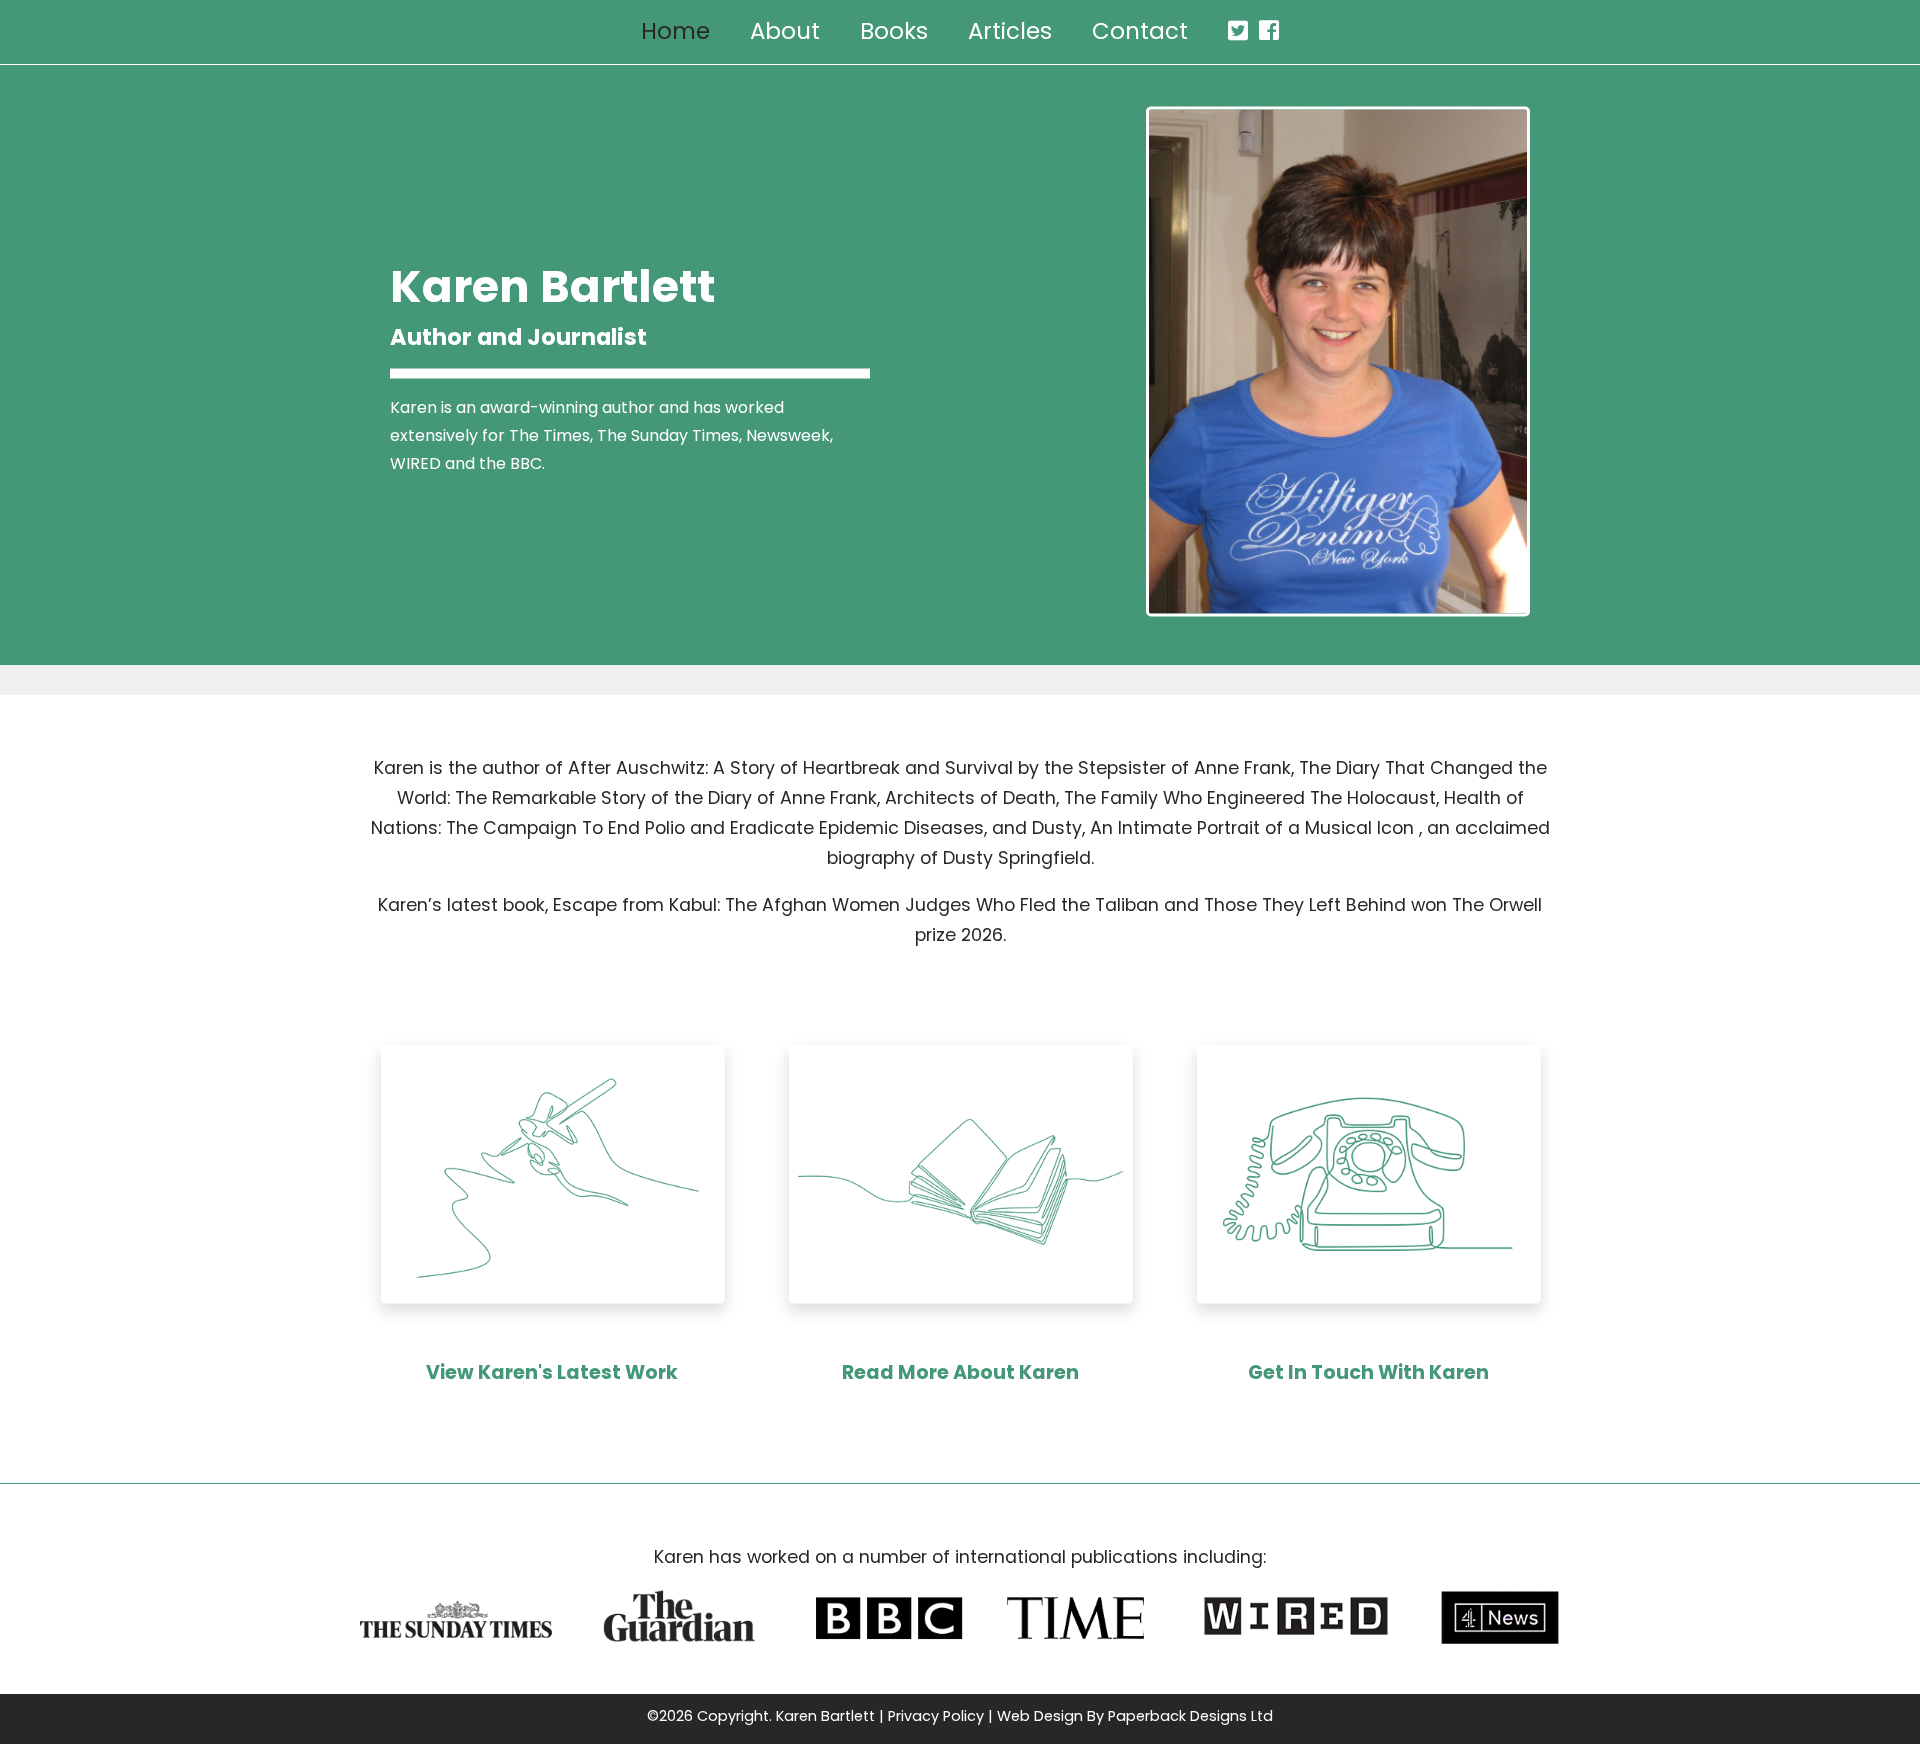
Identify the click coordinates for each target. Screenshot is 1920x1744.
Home (675, 31)
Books (894, 31)
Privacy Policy (936, 1716)
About (785, 31)
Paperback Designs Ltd (1190, 1716)
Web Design (1040, 1716)
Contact (1140, 31)
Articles (1010, 31)
